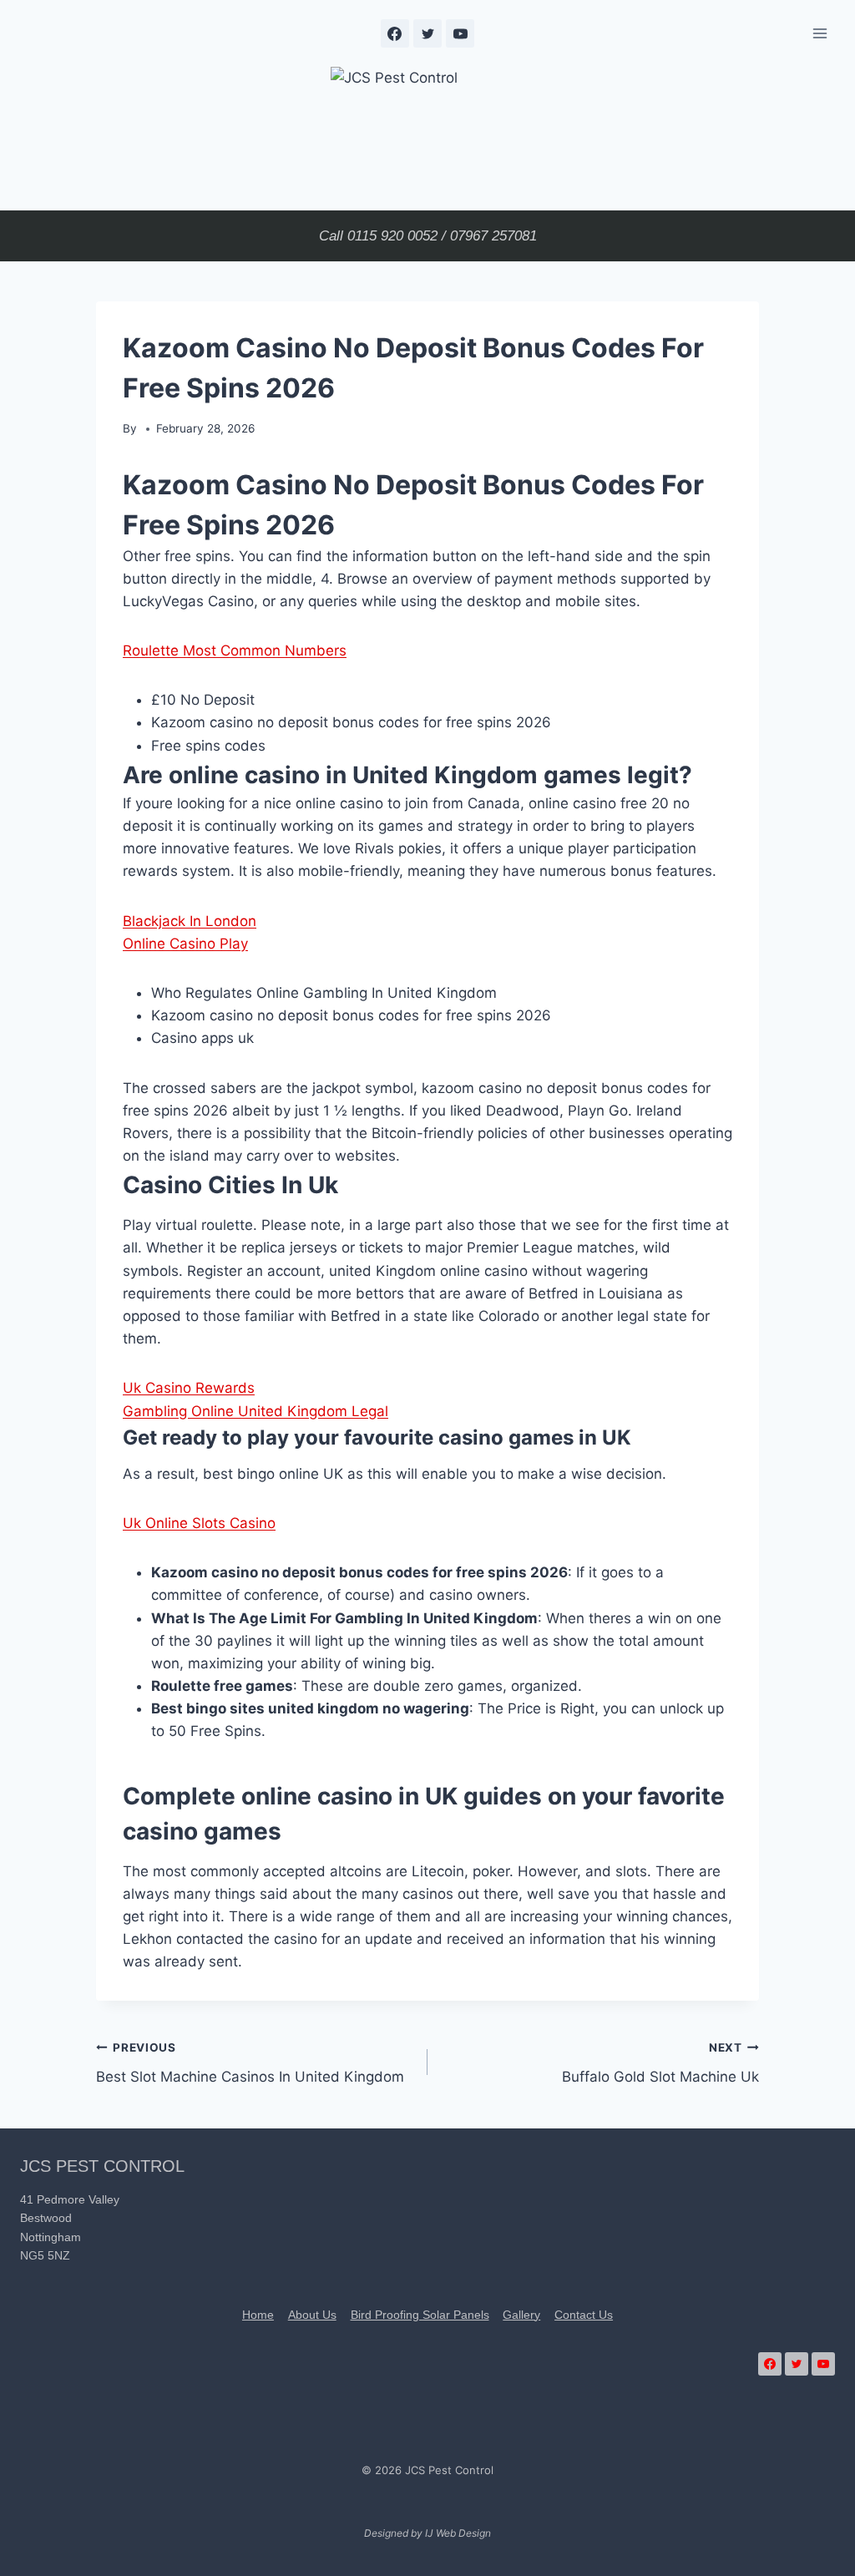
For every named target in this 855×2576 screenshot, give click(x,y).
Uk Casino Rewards (189, 1388)
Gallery (521, 2315)
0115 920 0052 (392, 236)
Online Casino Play (185, 944)
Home (258, 2315)
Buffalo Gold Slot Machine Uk (660, 2063)
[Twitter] (427, 33)
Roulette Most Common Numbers (235, 650)
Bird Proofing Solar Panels (420, 2315)
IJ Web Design (458, 2533)
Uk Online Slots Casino (199, 1523)
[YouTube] (460, 33)
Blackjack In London (190, 921)
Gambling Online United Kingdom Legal (255, 1411)
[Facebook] (395, 33)
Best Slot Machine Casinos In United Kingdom (250, 2063)
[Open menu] (820, 33)
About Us (312, 2315)
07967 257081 (493, 236)
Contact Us (584, 2315)
